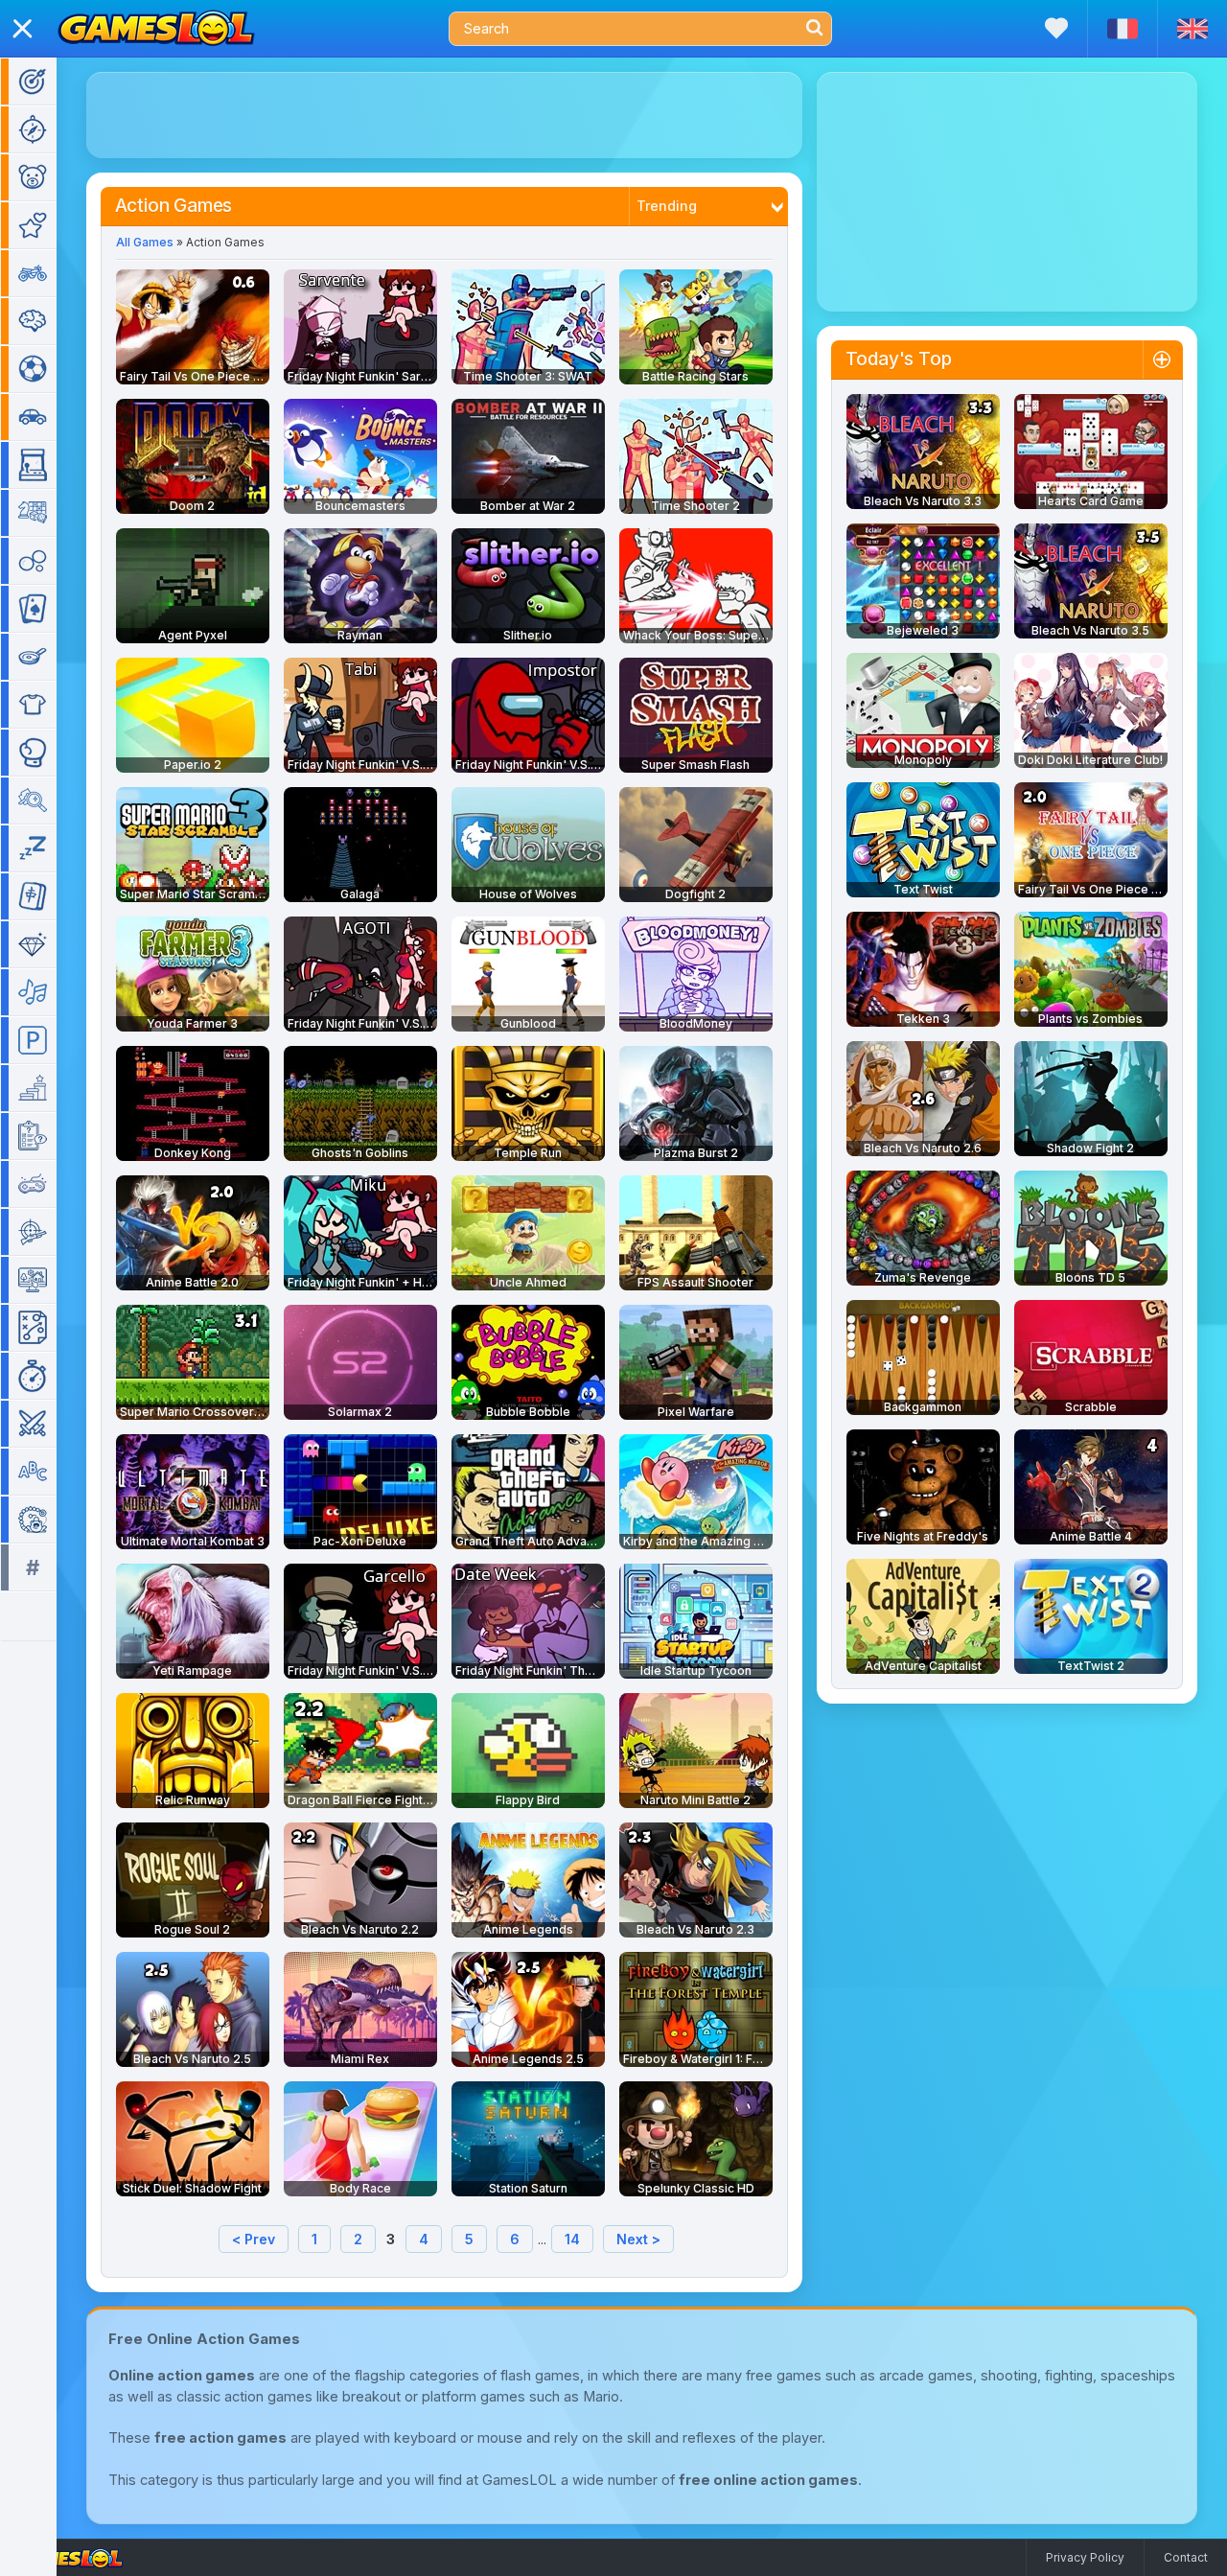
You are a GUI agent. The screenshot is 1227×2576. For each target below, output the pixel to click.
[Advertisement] (444, 115)
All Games (145, 242)
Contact (1186, 2557)
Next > (638, 2239)
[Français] (1122, 29)
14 (572, 2239)
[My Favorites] (1056, 28)
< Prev (254, 2239)
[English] (1192, 29)
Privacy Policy (1085, 2557)
